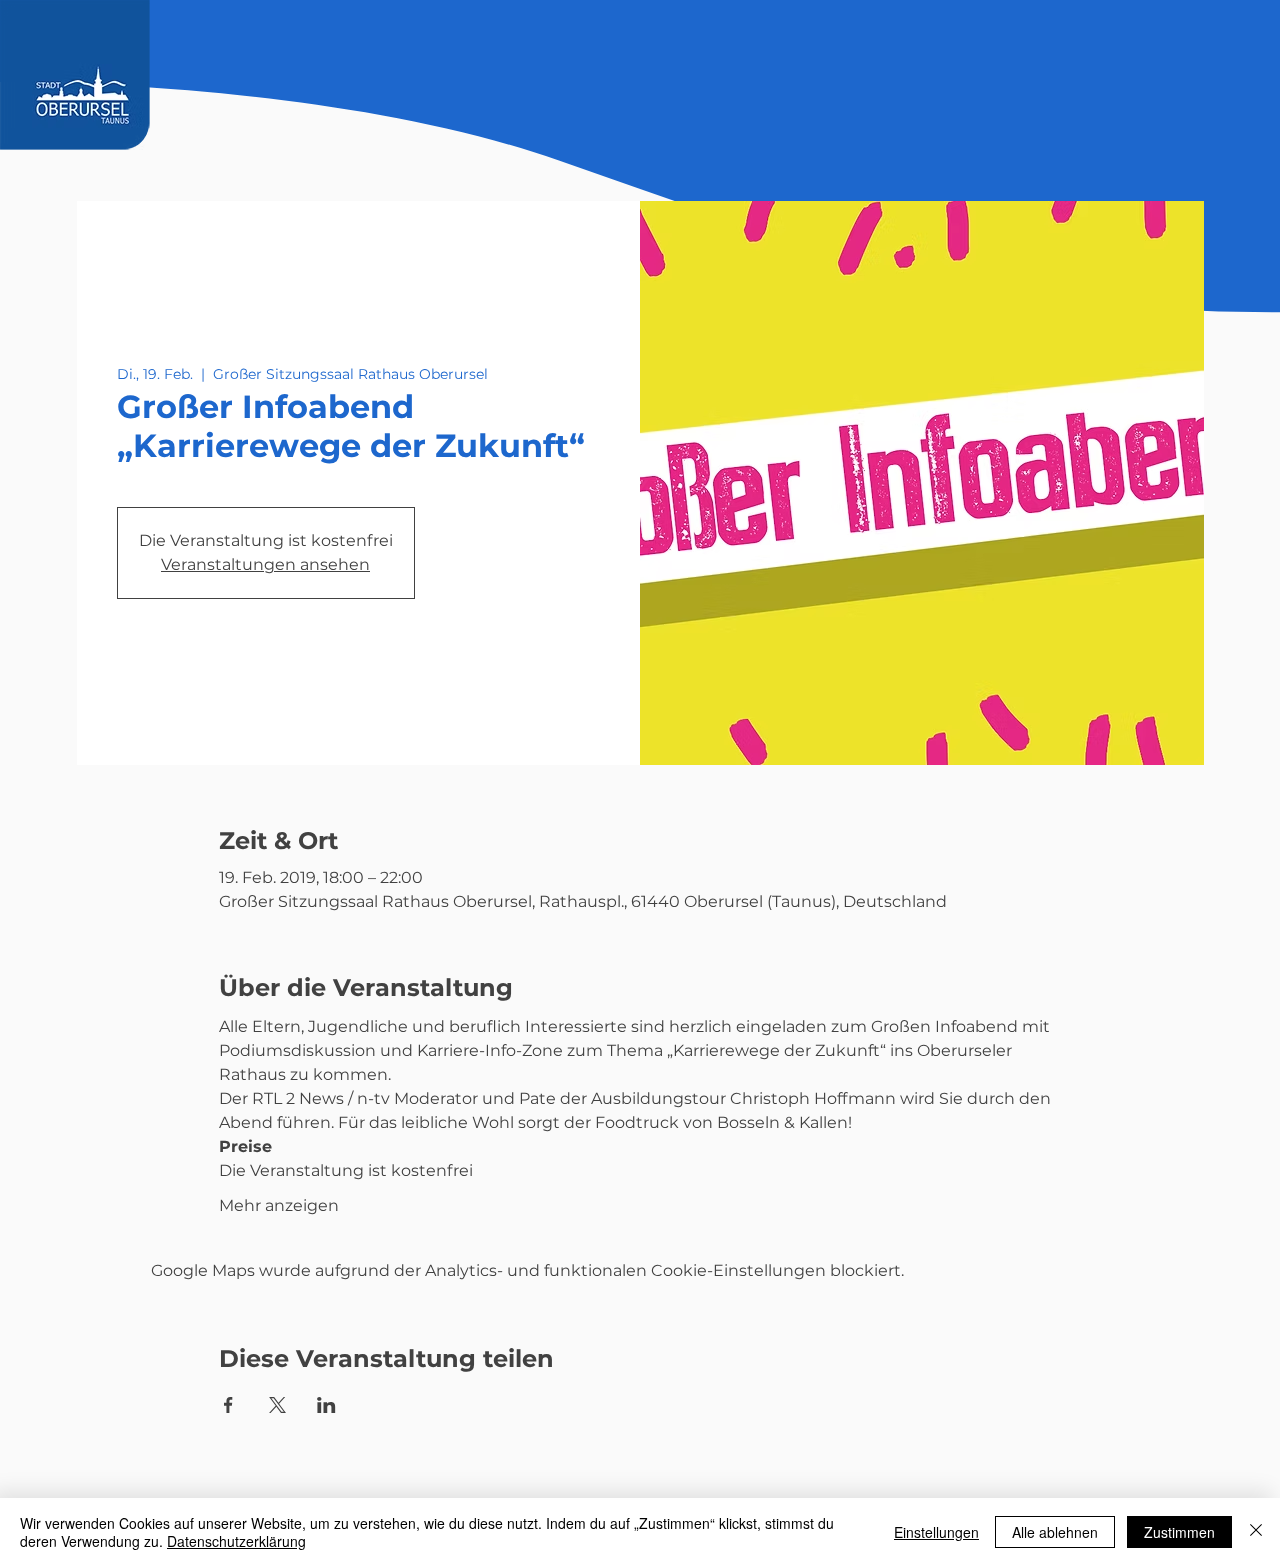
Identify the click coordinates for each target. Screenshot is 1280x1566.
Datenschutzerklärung (236, 1541)
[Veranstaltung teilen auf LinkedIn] (326, 1405)
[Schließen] (1256, 1532)
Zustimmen (1179, 1532)
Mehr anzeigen (279, 1205)
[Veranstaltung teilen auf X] (277, 1405)
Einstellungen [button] (936, 1532)
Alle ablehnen (1055, 1532)
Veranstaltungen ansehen (265, 564)
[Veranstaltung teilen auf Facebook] (228, 1405)
